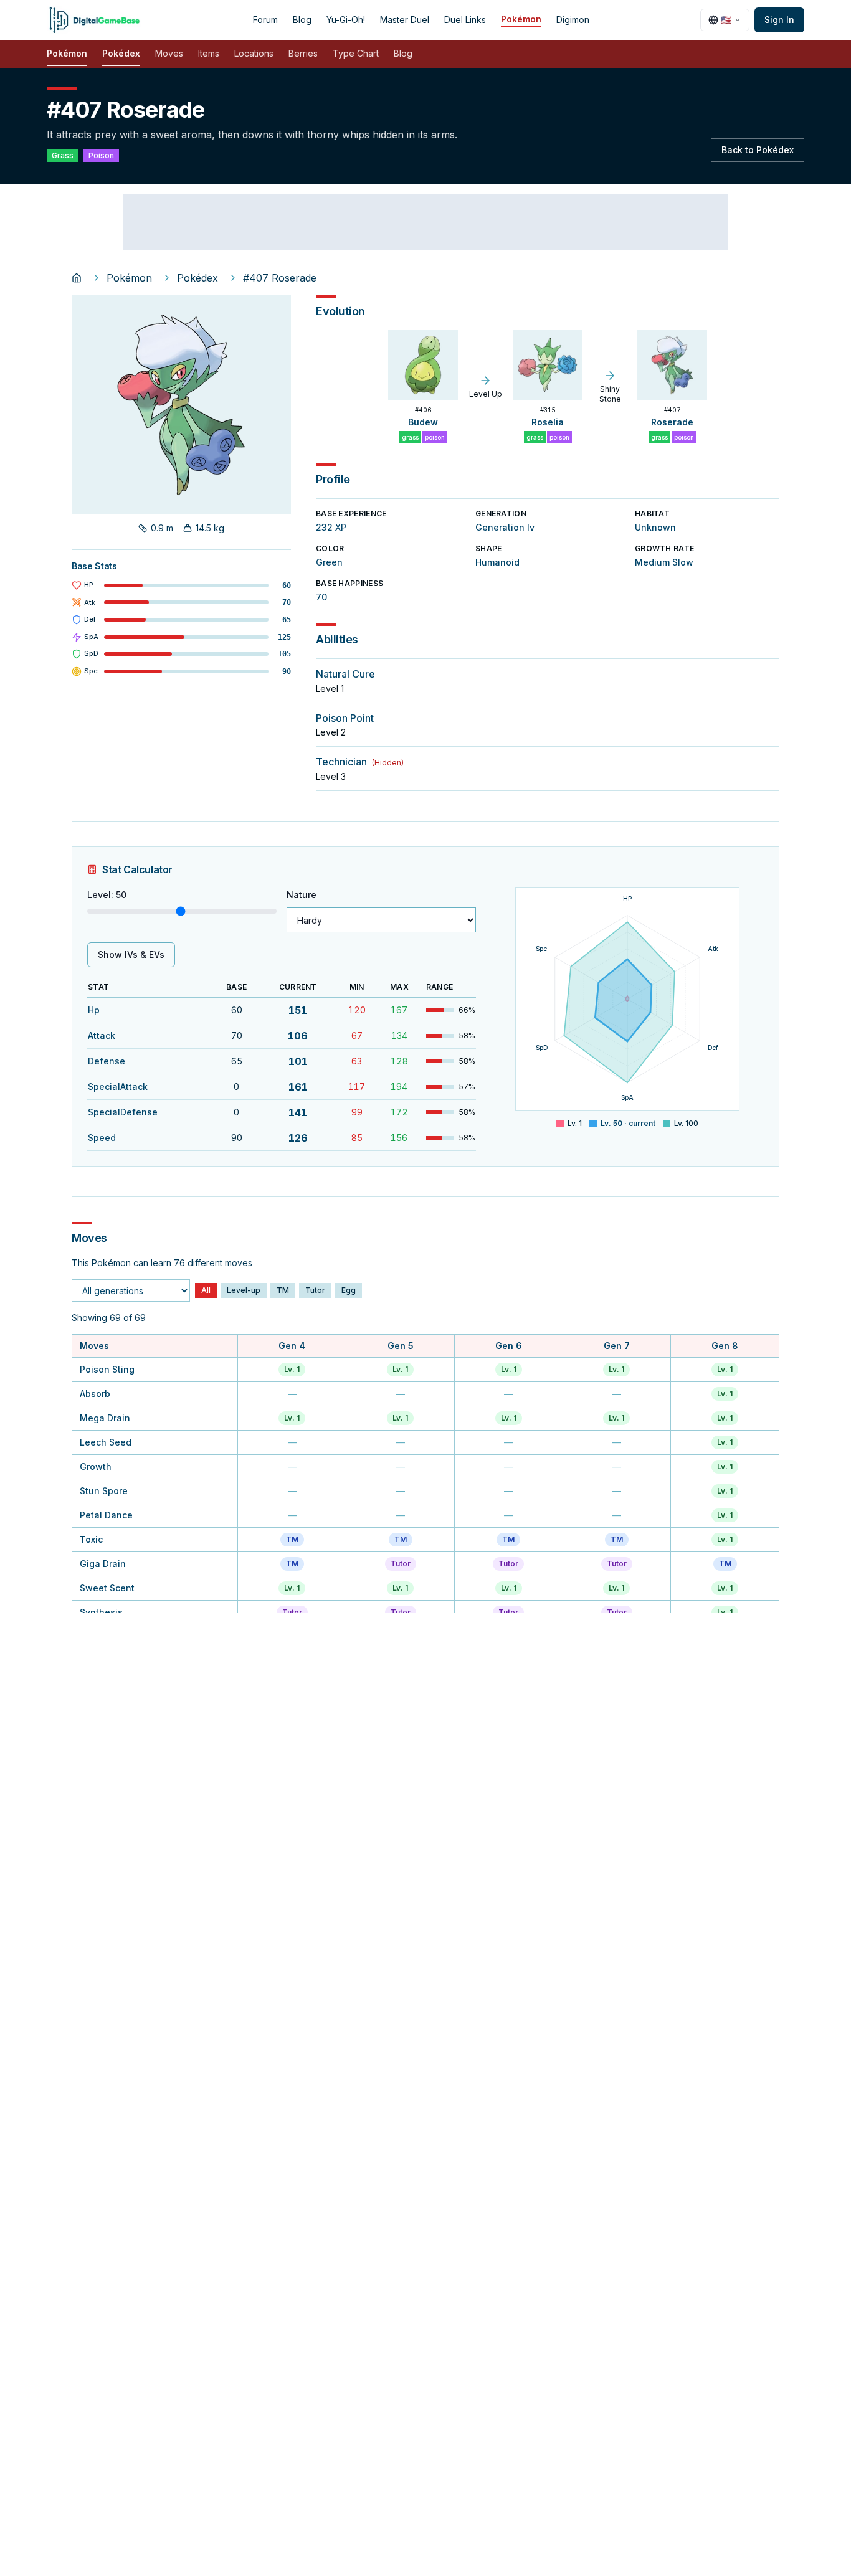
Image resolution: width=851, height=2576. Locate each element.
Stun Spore (104, 1491)
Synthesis (101, 1612)
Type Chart (356, 53)
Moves (169, 53)
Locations (254, 53)
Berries (303, 53)
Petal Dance (106, 1515)
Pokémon (521, 19)
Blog (302, 20)
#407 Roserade (280, 278)
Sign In (779, 20)
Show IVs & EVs (131, 954)
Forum (265, 20)
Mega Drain (105, 1418)
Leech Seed (106, 1442)
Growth (96, 1466)
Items (209, 53)
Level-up (244, 1290)
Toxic (91, 1539)
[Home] (77, 278)
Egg (349, 1290)
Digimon (573, 20)
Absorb (95, 1394)
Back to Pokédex (758, 150)
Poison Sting (107, 1369)
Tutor (315, 1290)
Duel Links (465, 20)
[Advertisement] (425, 222)
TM (283, 1290)
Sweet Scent (107, 1588)
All (206, 1290)
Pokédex (121, 53)
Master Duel (405, 20)
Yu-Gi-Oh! (346, 20)
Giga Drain (103, 1564)
